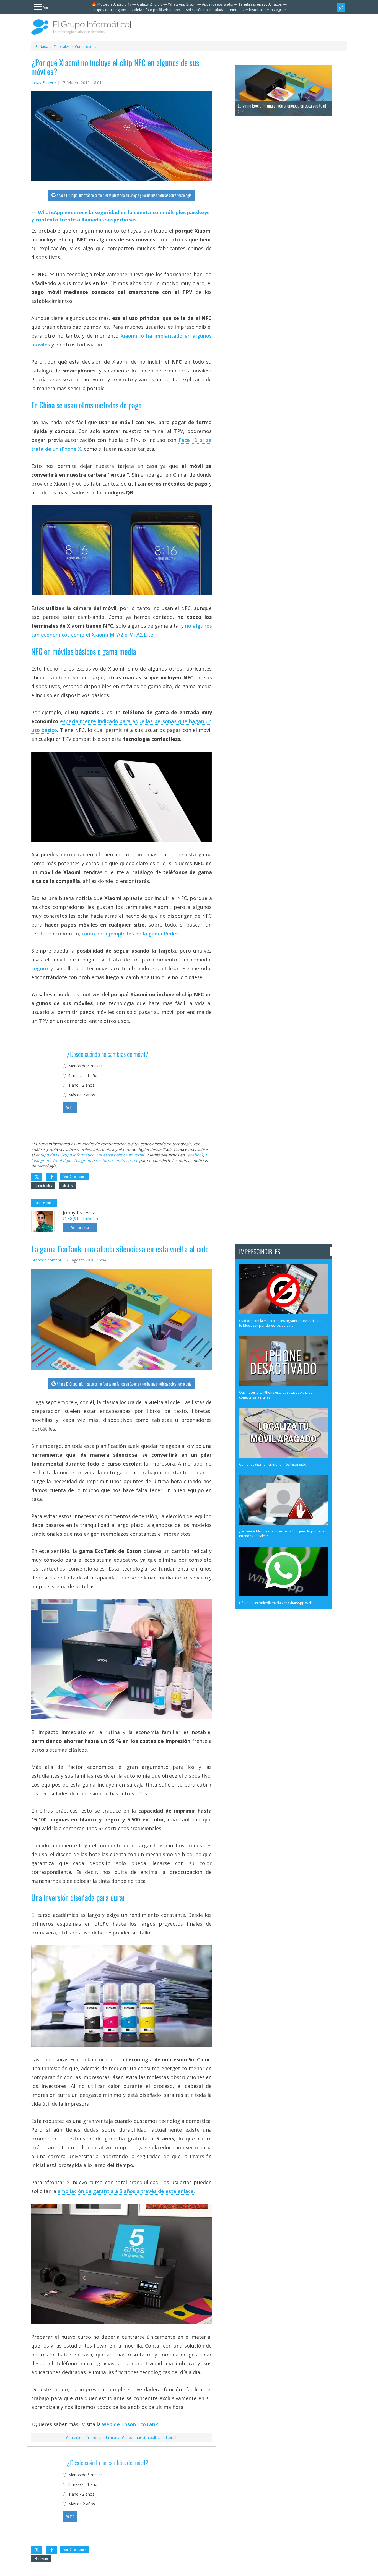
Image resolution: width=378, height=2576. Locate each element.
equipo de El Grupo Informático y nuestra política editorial (90, 1155)
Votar (70, 1107)
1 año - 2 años (81, 1085)
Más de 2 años (82, 1095)
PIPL (233, 10)
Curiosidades (43, 1186)
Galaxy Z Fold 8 (150, 4)
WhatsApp (62, 1160)
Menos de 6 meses (86, 1066)
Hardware (41, 2558)
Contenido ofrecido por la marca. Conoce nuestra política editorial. (122, 2437)
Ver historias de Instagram (265, 10)
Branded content (46, 1260)
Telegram (82, 1160)
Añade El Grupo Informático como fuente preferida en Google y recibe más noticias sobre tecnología (124, 195)
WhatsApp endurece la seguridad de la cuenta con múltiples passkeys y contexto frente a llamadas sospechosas (120, 216)
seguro (40, 968)
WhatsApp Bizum (182, 4)
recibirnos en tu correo (117, 1160)
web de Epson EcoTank (130, 2424)
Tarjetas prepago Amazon (260, 4)
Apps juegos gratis (218, 4)
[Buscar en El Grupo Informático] (341, 7)
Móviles (68, 1186)
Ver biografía (80, 1227)
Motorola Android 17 (114, 4)
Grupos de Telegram (109, 10)
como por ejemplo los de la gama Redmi (130, 934)
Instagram (41, 1160)
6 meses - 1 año (83, 1075)
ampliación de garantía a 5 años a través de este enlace (126, 2191)
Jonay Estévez (44, 83)
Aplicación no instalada (205, 10)
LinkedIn (90, 1218)
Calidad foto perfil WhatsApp (156, 10)
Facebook (195, 1155)
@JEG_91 (71, 1218)
